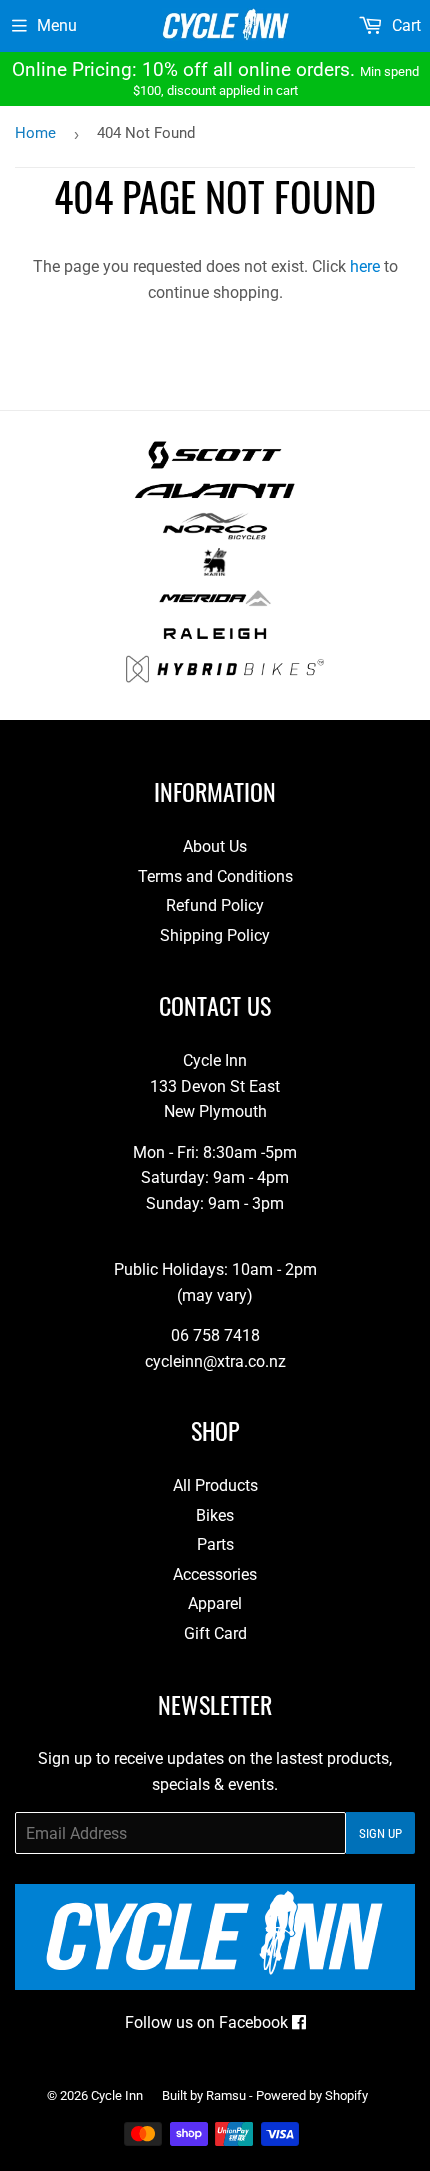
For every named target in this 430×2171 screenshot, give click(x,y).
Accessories (215, 1574)
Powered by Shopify (312, 2095)
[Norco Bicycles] (214, 534)
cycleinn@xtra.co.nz (215, 1361)
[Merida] (214, 606)
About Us (215, 846)
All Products (215, 1485)
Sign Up (380, 1833)
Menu (57, 25)
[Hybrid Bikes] (225, 677)
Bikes (215, 1515)
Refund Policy (215, 905)
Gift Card (215, 1633)
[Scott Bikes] (214, 463)
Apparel (215, 1603)
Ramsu (226, 2095)
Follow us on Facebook (208, 2022)
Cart (404, 25)
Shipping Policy (215, 935)
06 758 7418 (215, 1335)
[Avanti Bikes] (214, 499)
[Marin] (215, 570)
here (365, 266)
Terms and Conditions (215, 876)
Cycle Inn (117, 2095)
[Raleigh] (215, 641)
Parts (215, 1544)
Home (35, 133)
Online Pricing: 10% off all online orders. (215, 78)
